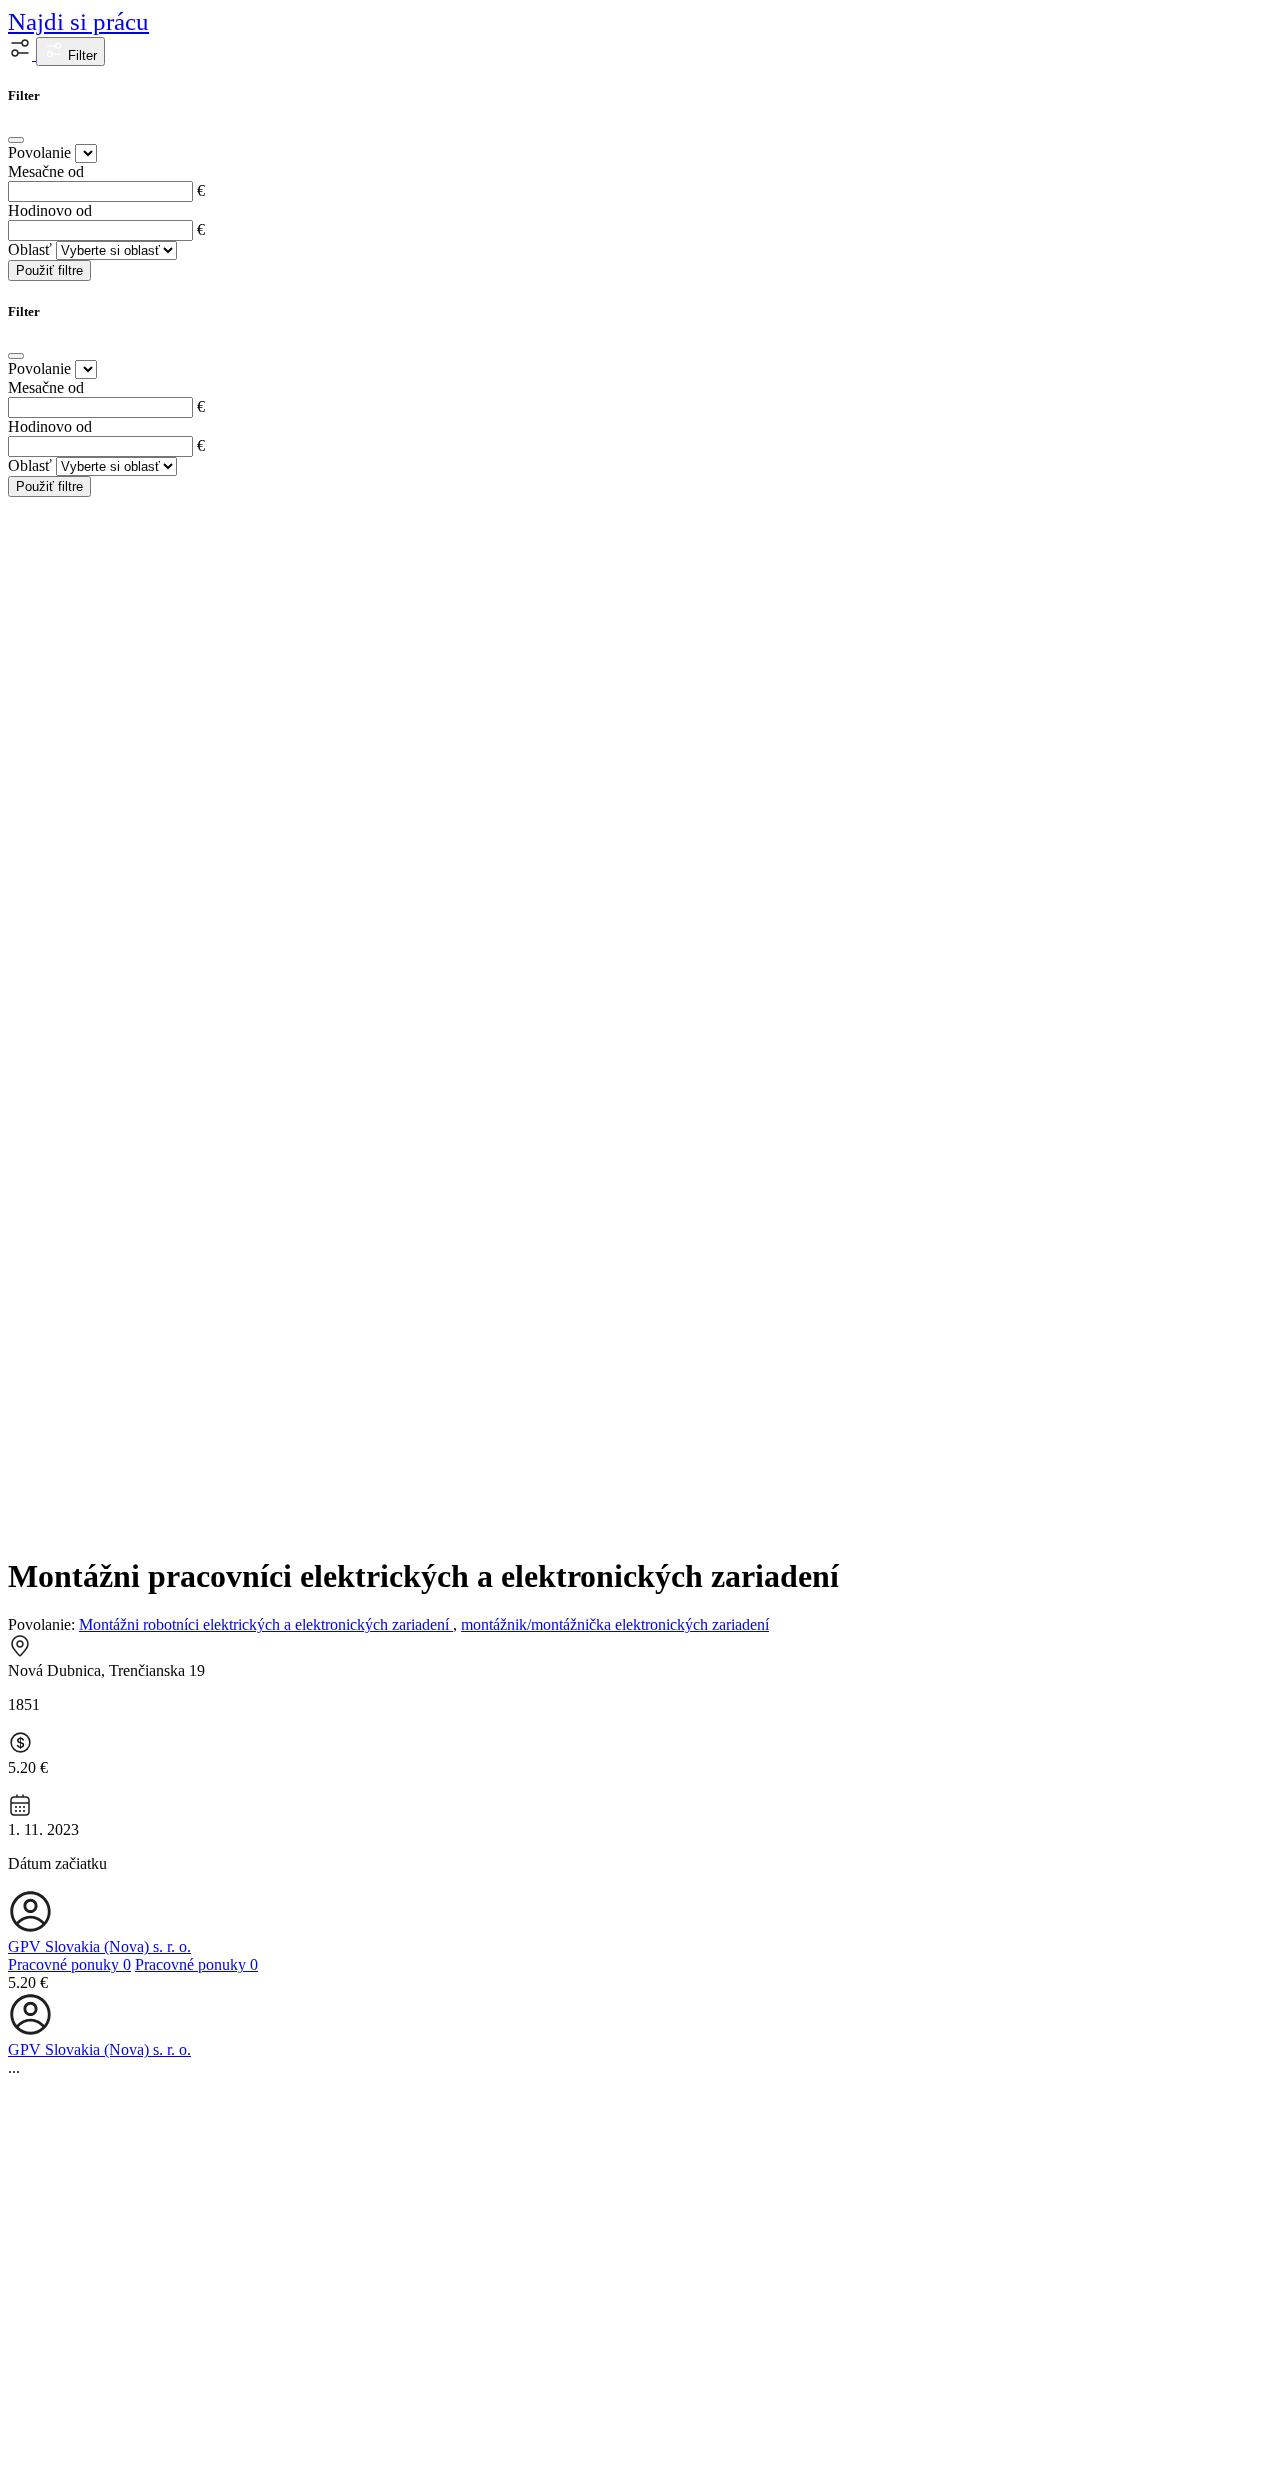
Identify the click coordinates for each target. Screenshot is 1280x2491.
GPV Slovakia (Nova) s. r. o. (99, 1946)
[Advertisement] (640, 1394)
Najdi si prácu (78, 21)
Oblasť (30, 249)
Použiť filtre (49, 270)
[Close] (16, 140)
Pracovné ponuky (69, 1964)
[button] (22, 54)
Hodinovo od (50, 210)
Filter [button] (80, 55)
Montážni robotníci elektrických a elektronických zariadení (266, 1624)
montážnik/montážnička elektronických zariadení (615, 1624)
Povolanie (39, 152)
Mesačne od (46, 171)
